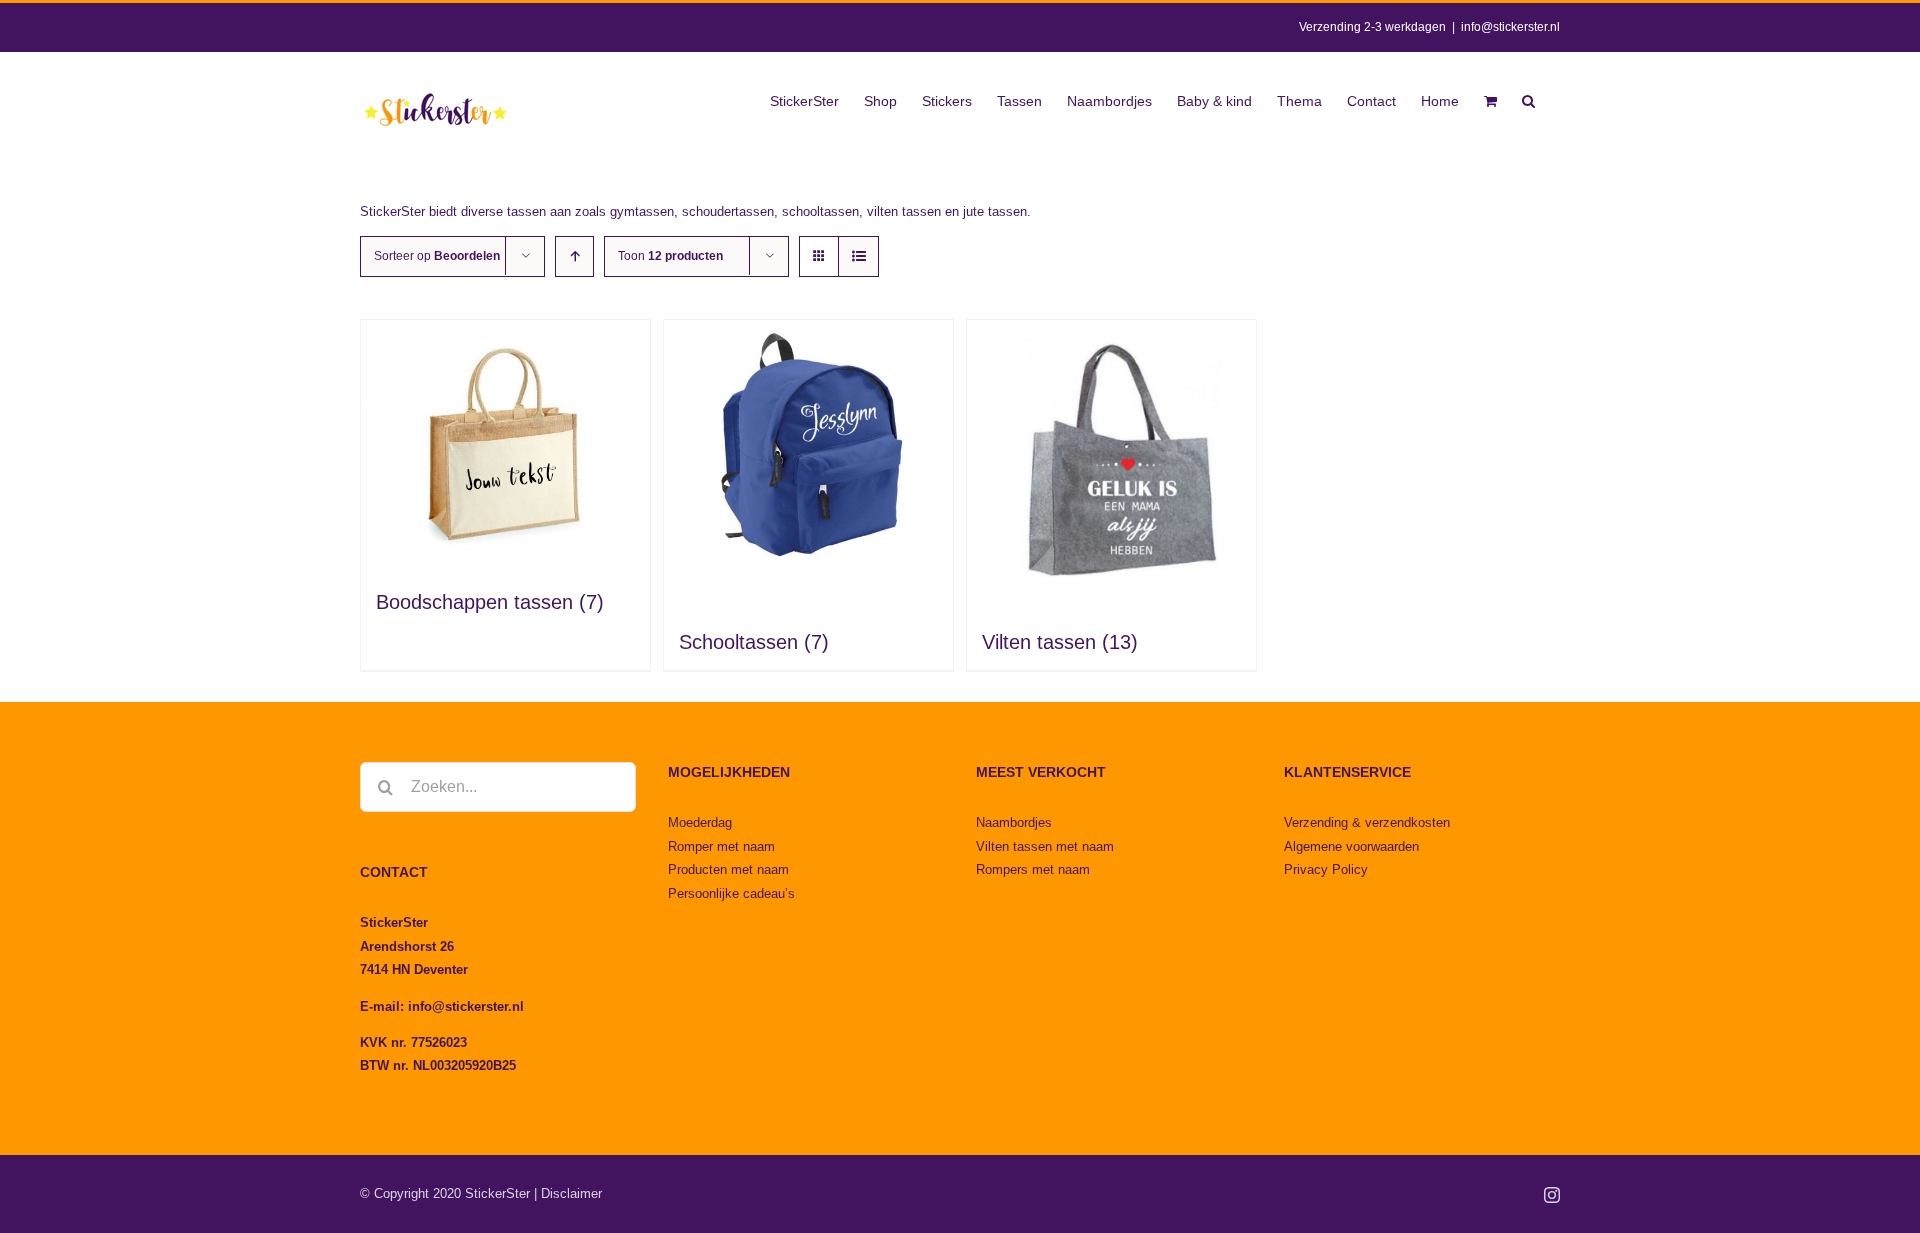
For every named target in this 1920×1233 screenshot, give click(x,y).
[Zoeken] (1528, 99)
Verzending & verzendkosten (1367, 822)
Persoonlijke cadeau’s (731, 893)
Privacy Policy (1326, 869)
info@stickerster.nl (1510, 27)
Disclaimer (571, 1193)
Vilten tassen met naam (1045, 846)
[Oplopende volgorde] (574, 256)
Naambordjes (1014, 822)
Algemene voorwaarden (1351, 846)
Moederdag (700, 822)
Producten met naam (728, 869)
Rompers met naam (1033, 869)
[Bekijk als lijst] (858, 256)
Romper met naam (721, 846)
